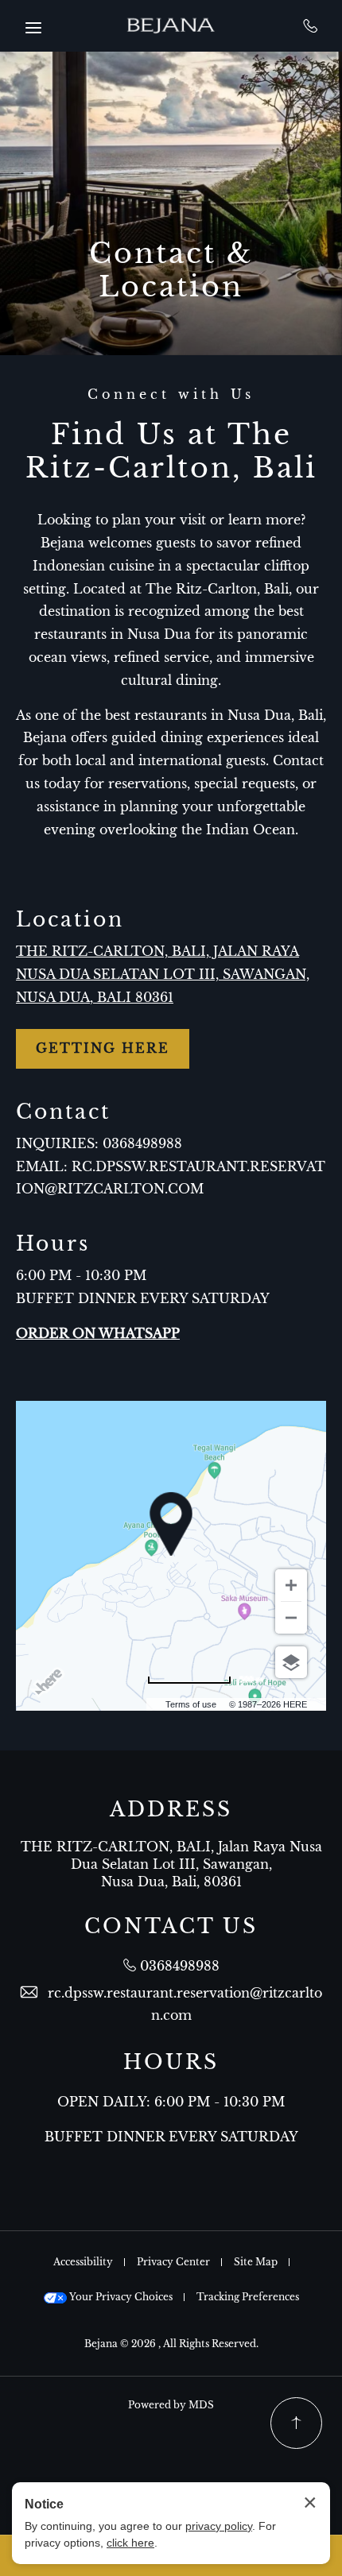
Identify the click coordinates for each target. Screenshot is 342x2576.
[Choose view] (291, 1662)
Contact (63, 1112)
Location (70, 920)
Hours (53, 1244)
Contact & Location (171, 270)
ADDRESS (171, 1810)
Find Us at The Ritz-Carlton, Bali (171, 451)
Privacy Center (173, 2262)
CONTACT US (171, 1927)
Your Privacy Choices (120, 2297)
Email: (42, 1166)
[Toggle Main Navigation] (33, 28)
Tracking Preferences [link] (248, 2297)
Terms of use (191, 1704)
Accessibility (83, 2262)
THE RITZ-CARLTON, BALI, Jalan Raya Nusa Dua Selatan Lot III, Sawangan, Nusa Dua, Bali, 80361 (171, 1864)
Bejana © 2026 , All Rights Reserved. (171, 2344)
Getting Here (103, 1048)
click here (130, 2543)
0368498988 (311, 25)
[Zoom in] (291, 1585)
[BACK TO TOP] (296, 2423)
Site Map (256, 2262)
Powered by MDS (171, 2405)
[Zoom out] (291, 1618)
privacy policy (219, 2526)
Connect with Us (171, 395)
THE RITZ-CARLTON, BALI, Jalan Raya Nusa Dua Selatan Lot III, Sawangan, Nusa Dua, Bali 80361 (163, 974)
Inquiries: (57, 1143)
